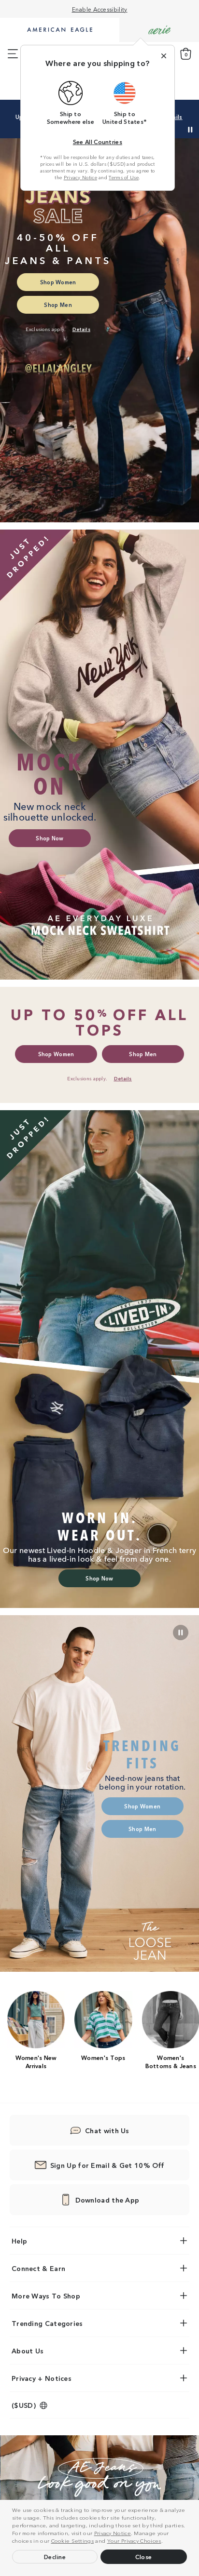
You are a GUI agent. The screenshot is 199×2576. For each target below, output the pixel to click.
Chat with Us (107, 2130)
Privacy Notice (113, 2533)
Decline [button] (55, 2556)
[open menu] (13, 54)
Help (19, 2241)
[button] (165, 2542)
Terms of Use (124, 177)
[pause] (181, 1633)
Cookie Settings (73, 2540)
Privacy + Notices (42, 2378)
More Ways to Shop (46, 2296)
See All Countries (98, 141)
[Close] (164, 56)
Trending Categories (47, 2323)
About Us (28, 2350)
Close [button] (144, 2556)
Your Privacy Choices (134, 2540)
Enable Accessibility (100, 9)
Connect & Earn (38, 2268)
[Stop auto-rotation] (190, 130)
